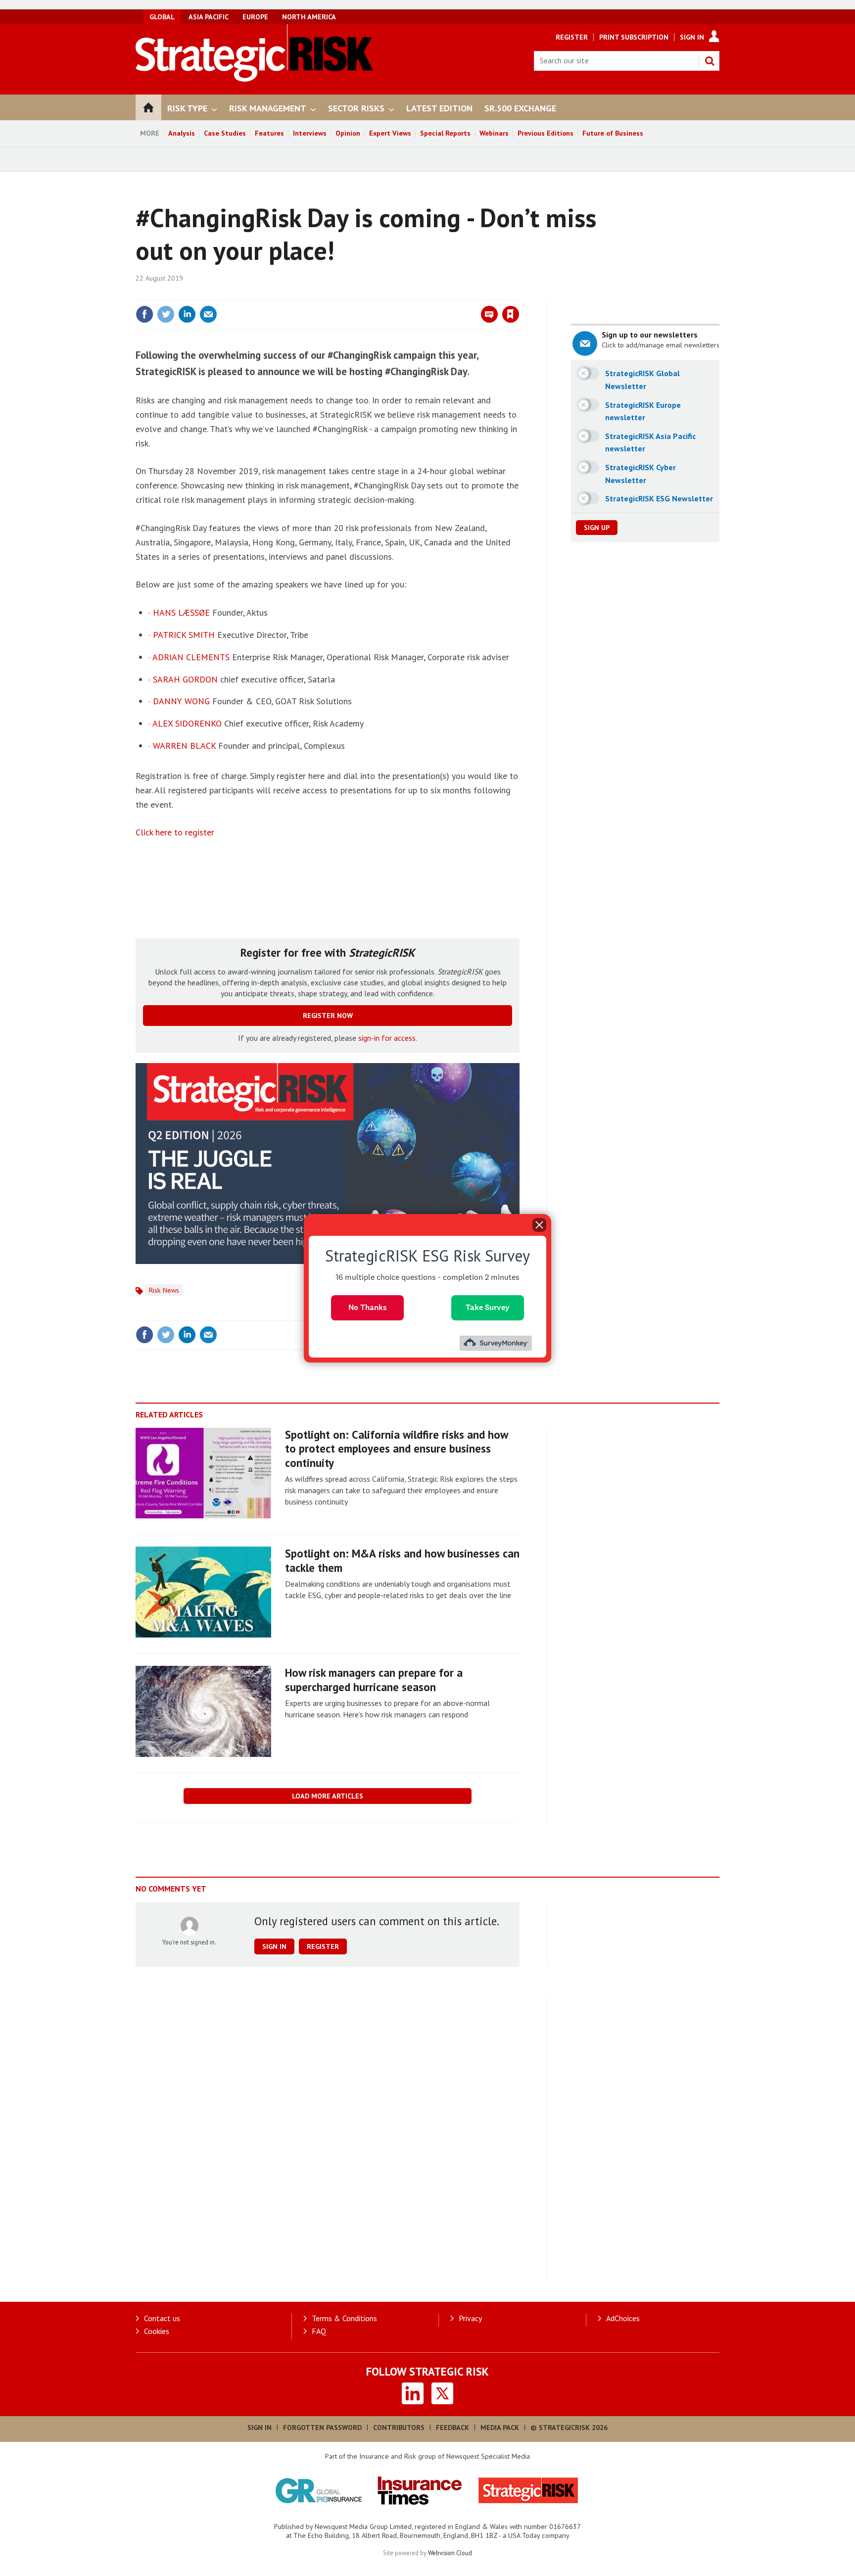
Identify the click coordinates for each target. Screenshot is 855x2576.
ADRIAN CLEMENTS (191, 657)
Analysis (182, 133)
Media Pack (500, 2428)
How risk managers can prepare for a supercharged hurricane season (374, 1680)
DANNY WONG (181, 701)
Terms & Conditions (344, 2318)
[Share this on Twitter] (166, 314)
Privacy (470, 2318)
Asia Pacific (209, 17)
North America (309, 17)
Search (710, 61)
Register (572, 37)
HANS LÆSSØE (181, 612)
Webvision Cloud (450, 2553)
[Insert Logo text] (255, 79)
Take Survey (488, 1307)
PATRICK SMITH (184, 635)
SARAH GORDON (185, 679)
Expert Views (390, 133)
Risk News (164, 1290)
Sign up (597, 528)
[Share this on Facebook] (144, 314)
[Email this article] (208, 314)
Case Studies (225, 133)
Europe (255, 17)
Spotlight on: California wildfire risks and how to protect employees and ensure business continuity (396, 1449)
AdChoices (623, 2318)
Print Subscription (634, 37)
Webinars (494, 133)
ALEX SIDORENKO (187, 723)
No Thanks (368, 1307)
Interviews (310, 133)
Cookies (157, 2331)
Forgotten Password (322, 2428)
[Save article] (511, 314)
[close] (519, 294)
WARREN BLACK (184, 746)
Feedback (452, 2428)
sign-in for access (387, 1038)
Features (269, 133)
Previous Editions (546, 133)
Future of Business (613, 133)
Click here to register (175, 832)
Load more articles (328, 1796)
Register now (328, 1016)
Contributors (399, 2428)
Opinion (348, 133)
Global (162, 17)
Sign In (692, 37)
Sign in (394, 294)
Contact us (162, 2318)
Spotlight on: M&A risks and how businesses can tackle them (402, 1560)
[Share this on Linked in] (187, 314)
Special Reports (445, 133)
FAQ (319, 2331)
